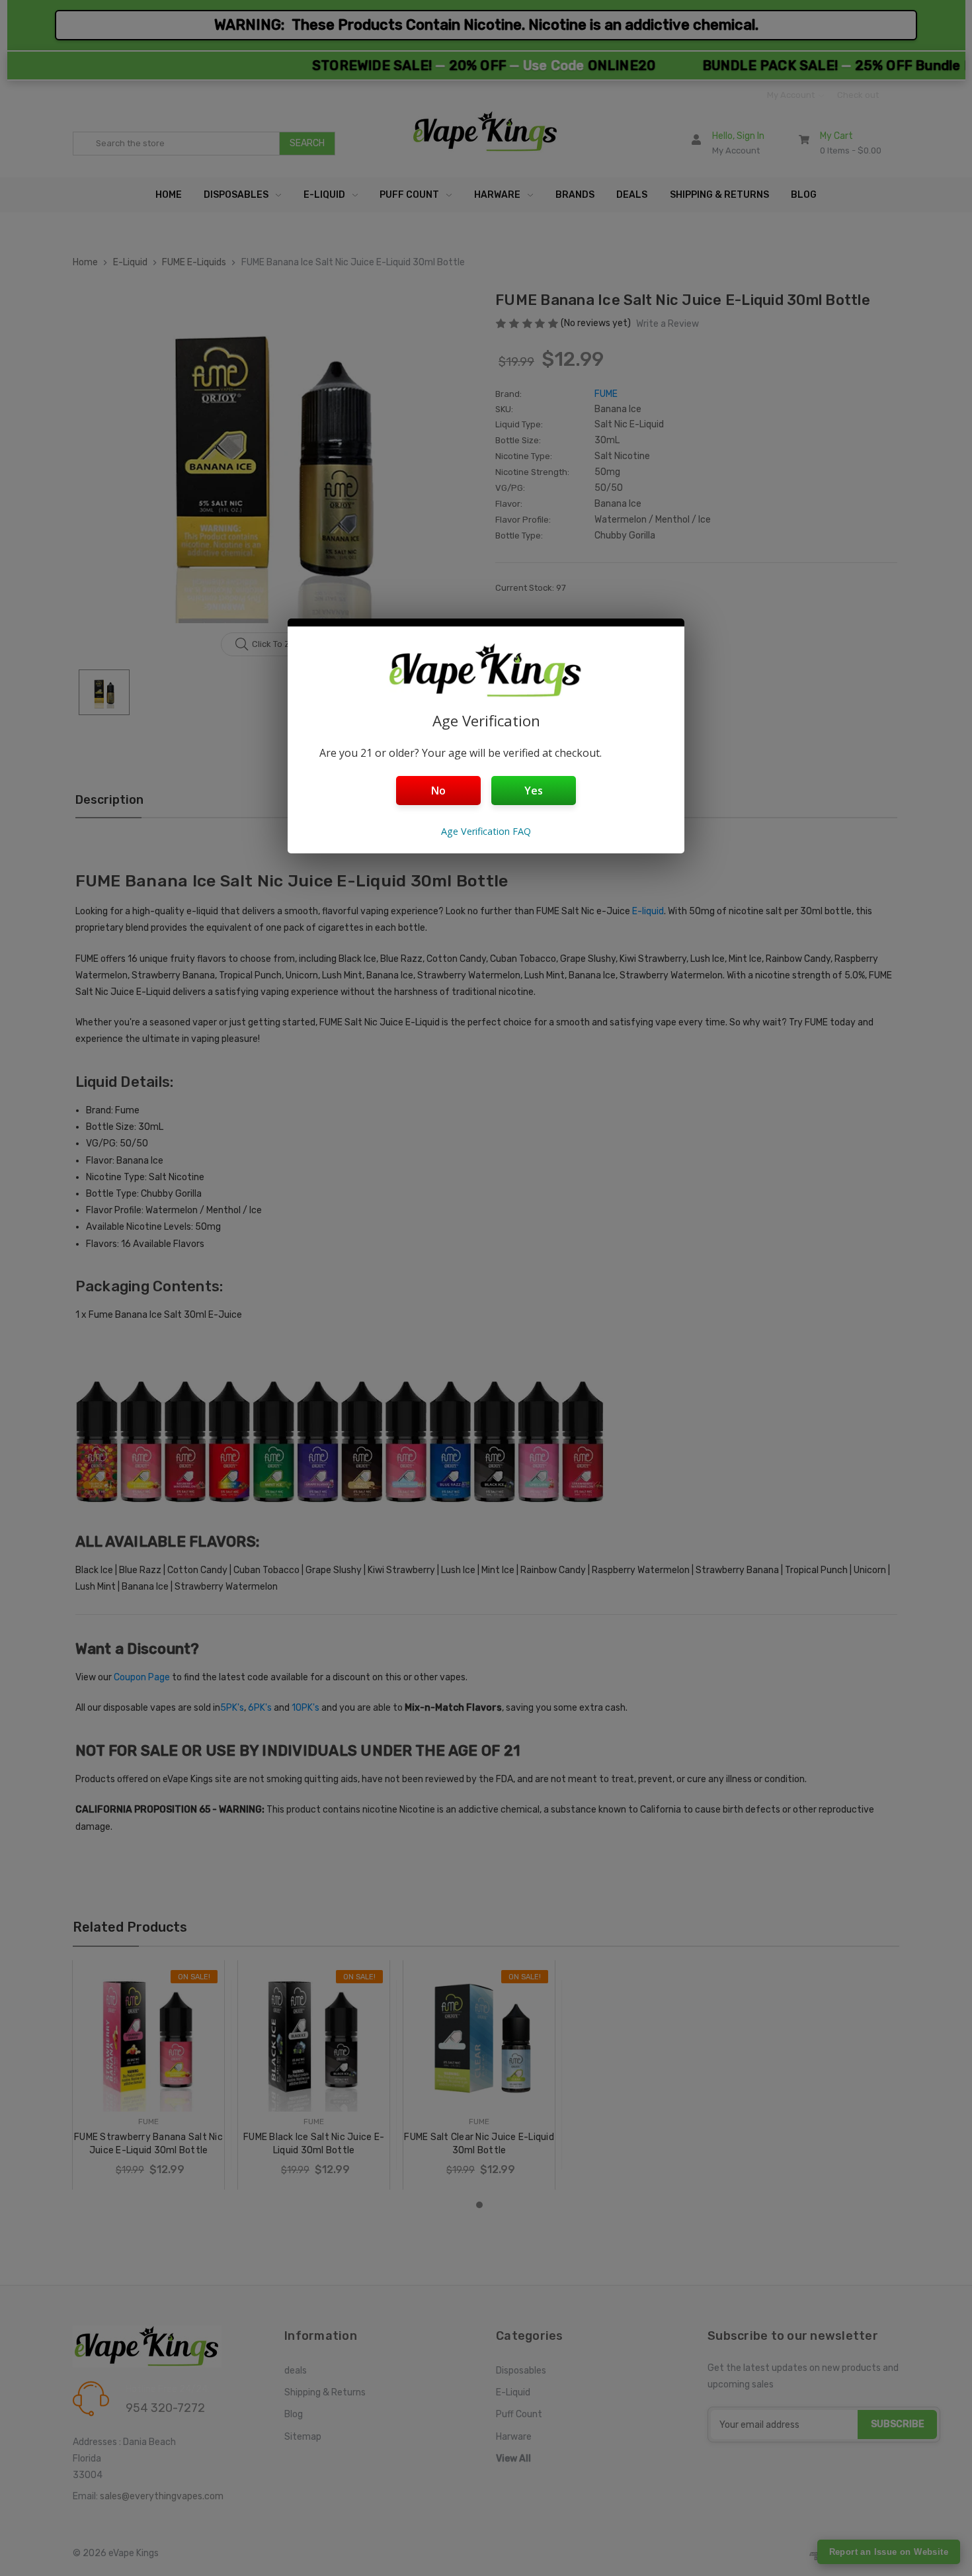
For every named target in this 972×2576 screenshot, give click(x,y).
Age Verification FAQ (486, 831)
